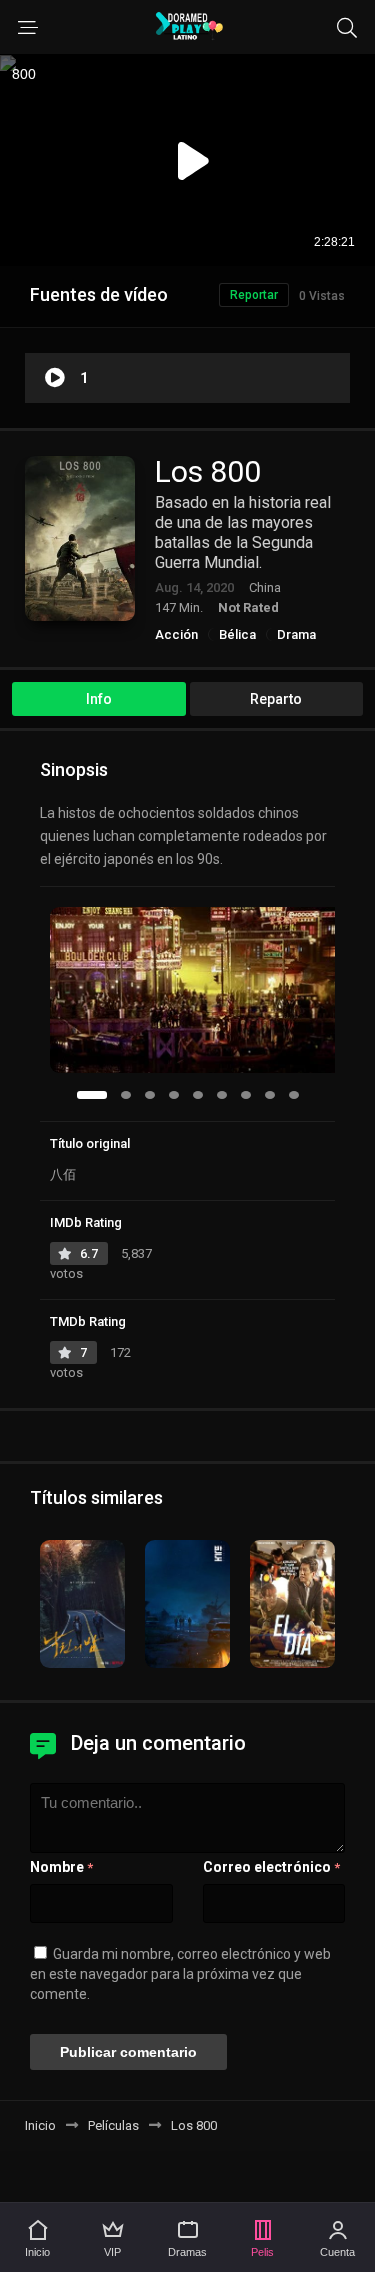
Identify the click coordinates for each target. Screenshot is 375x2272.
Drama (296, 634)
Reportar (254, 295)
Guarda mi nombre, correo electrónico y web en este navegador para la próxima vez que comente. (180, 1974)
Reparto (276, 699)
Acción (176, 634)
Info (99, 699)
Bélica (237, 634)
